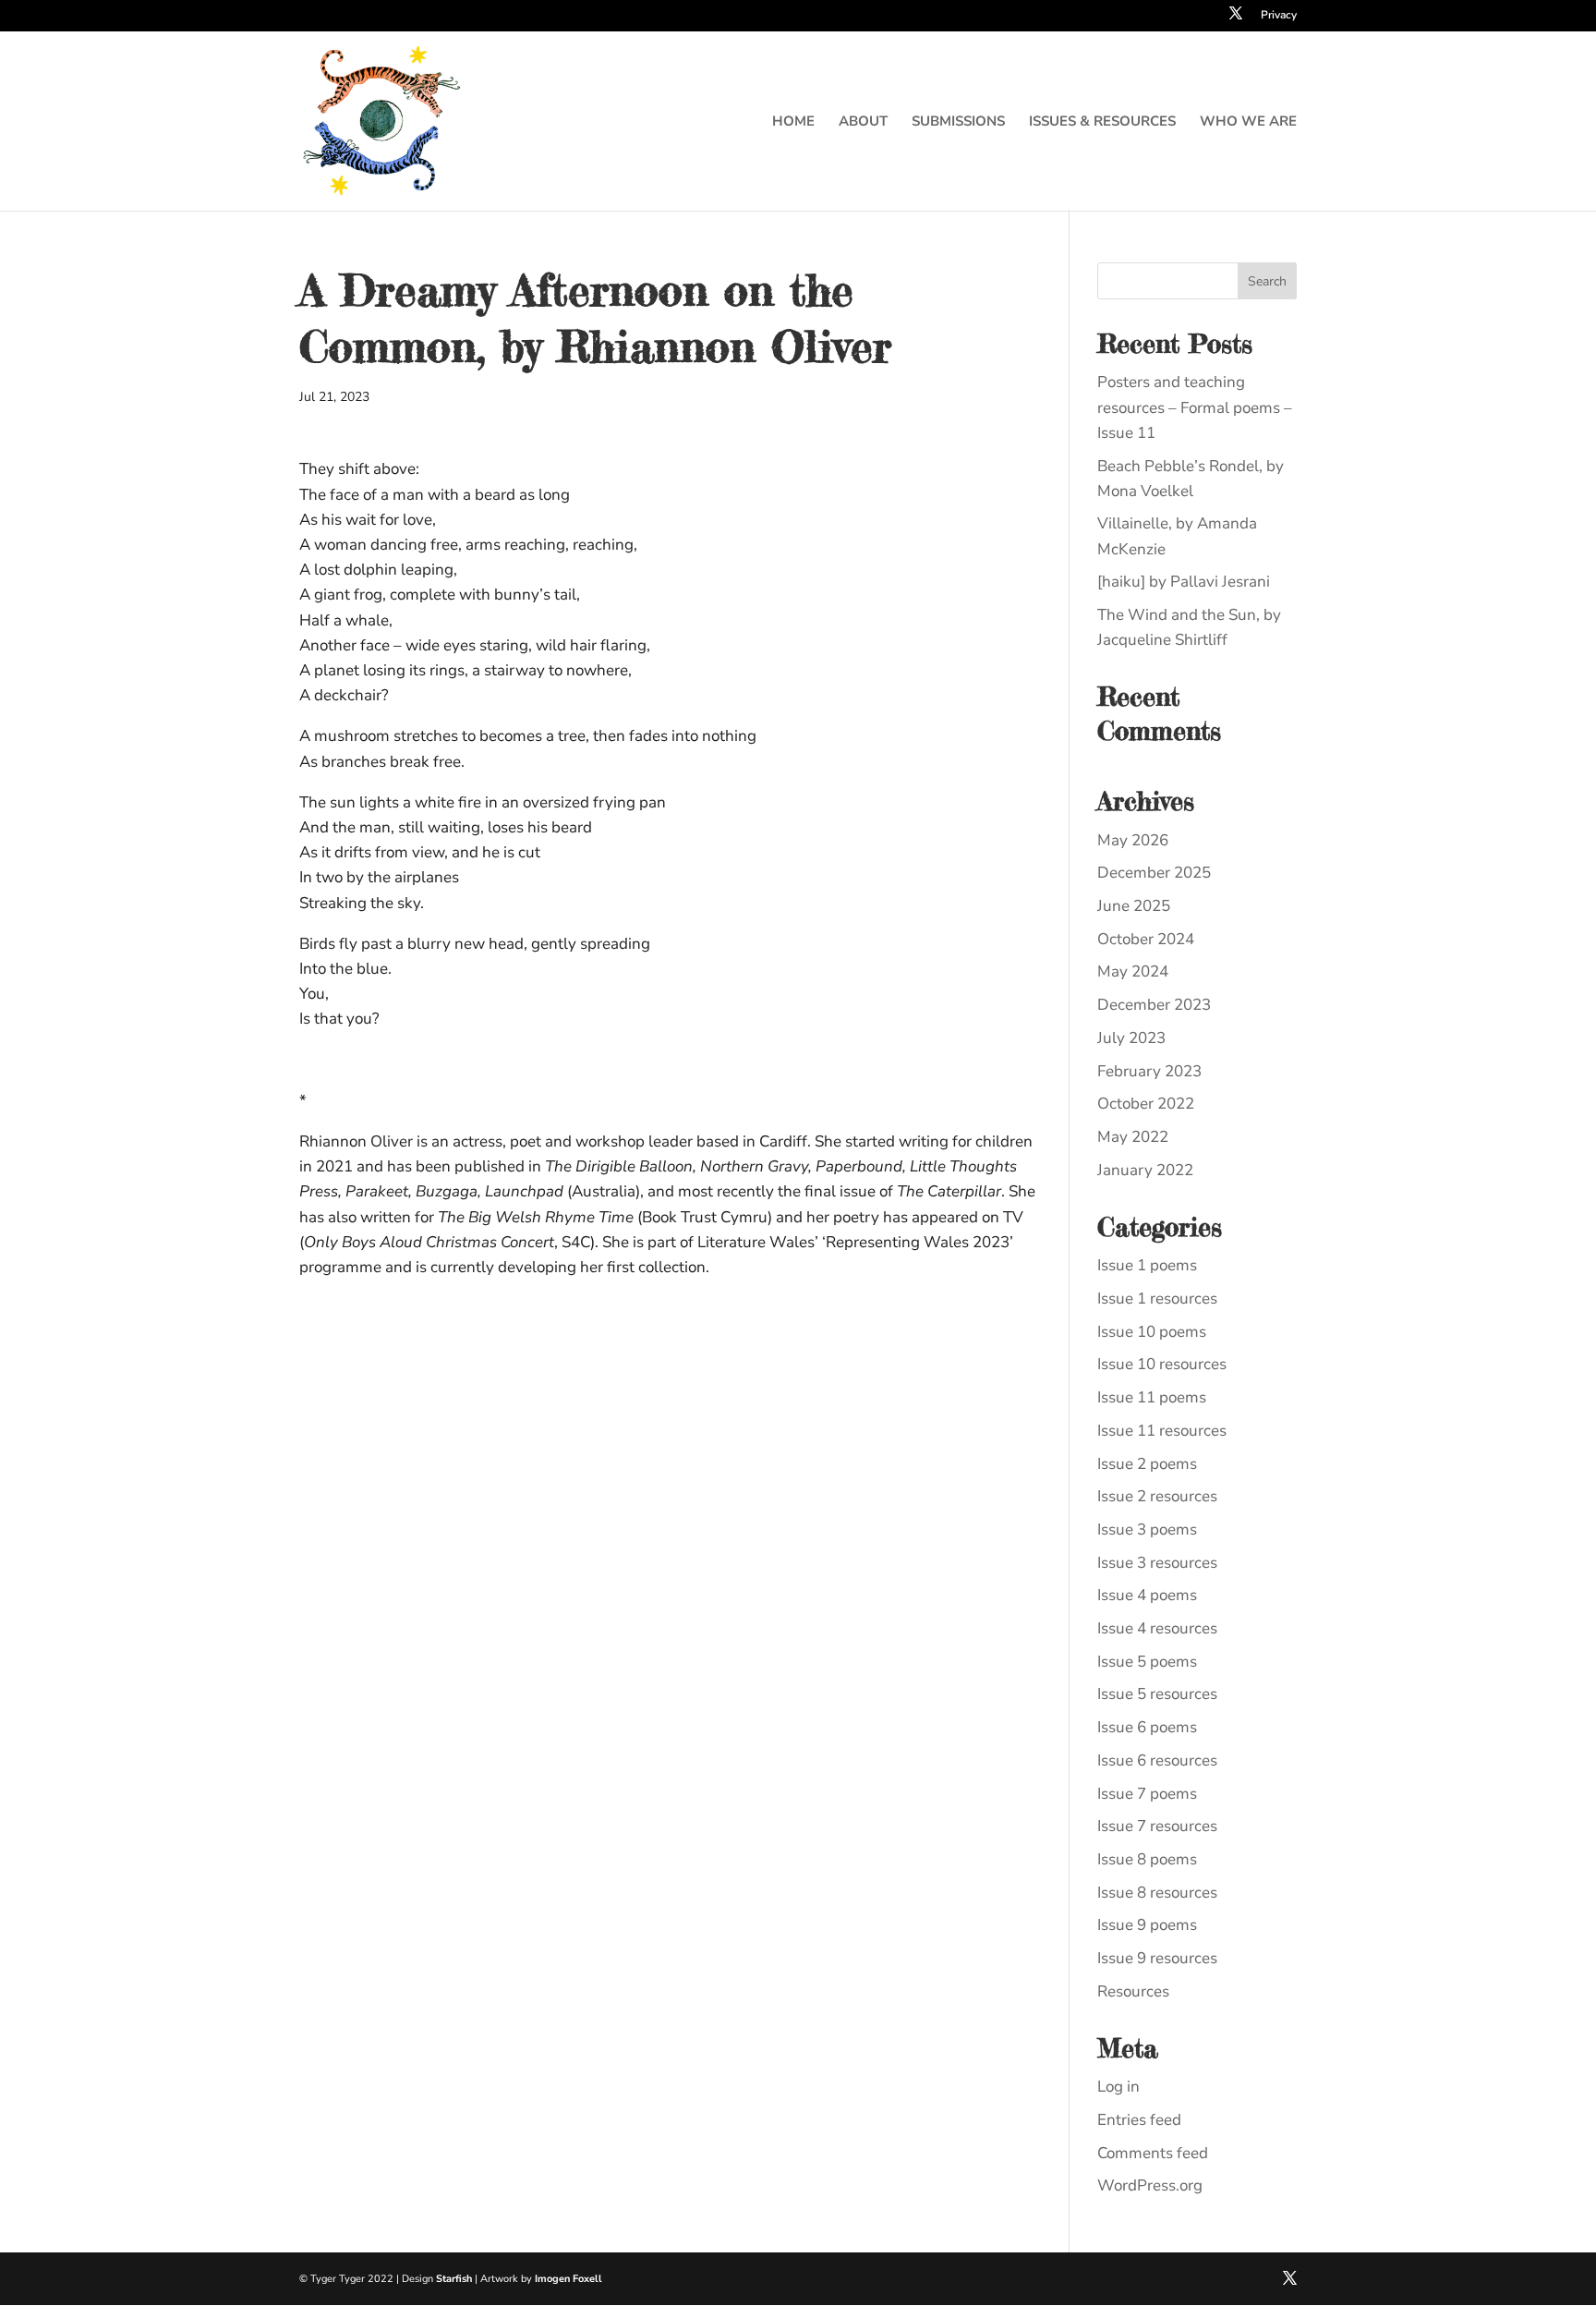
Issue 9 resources (1157, 1958)
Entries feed (1139, 2120)
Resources (1133, 1991)
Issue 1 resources (1157, 1299)
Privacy (1279, 16)
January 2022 (1145, 1170)
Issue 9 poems (1147, 1925)
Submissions (958, 122)
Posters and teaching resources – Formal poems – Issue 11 (1195, 407)
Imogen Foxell (568, 2279)
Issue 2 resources (1157, 1496)
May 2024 (1133, 971)
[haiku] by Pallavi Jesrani (1184, 582)
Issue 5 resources (1157, 1694)
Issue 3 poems (1147, 1529)
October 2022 (1146, 1104)
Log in (1118, 2087)
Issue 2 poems (1147, 1464)
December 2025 (1154, 873)
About (863, 122)
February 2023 (1149, 1071)
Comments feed (1153, 2153)
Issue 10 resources (1162, 1364)
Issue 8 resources (1157, 1893)
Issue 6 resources (1157, 1760)
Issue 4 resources (1157, 1628)
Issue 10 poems (1152, 1332)
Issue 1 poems (1147, 1265)
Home (793, 122)
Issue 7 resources (1157, 1826)
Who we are (1248, 122)
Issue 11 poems (1152, 1397)
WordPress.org (1150, 2185)
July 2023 (1131, 1038)
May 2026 (1133, 840)
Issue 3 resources (1157, 1563)
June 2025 (1134, 906)
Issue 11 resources (1162, 1431)
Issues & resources (1102, 122)
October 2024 (1146, 939)
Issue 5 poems (1147, 1662)
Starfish (454, 2279)
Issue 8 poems (1147, 1859)
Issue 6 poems (1147, 1727)
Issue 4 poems (1147, 1595)
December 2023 (1154, 1005)
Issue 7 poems (1147, 1794)
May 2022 (1133, 1137)
